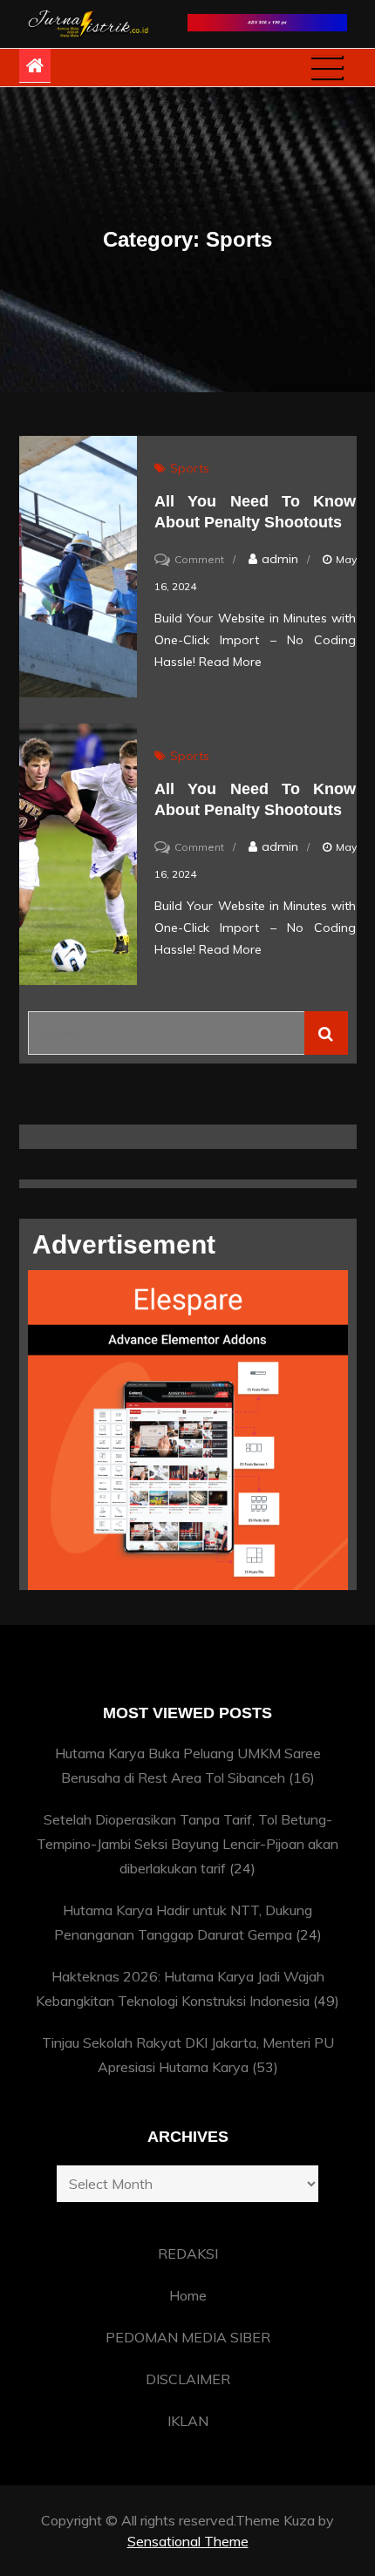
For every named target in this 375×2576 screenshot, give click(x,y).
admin (280, 559)
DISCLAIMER (188, 2379)
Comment (199, 559)
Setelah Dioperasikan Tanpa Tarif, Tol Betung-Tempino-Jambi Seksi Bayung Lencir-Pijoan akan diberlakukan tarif (187, 1844)
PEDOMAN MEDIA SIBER (188, 2337)
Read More (230, 662)
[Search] (326, 1033)
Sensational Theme (188, 2541)
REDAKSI (188, 2253)
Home (188, 2295)
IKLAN (188, 2421)
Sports (190, 468)
